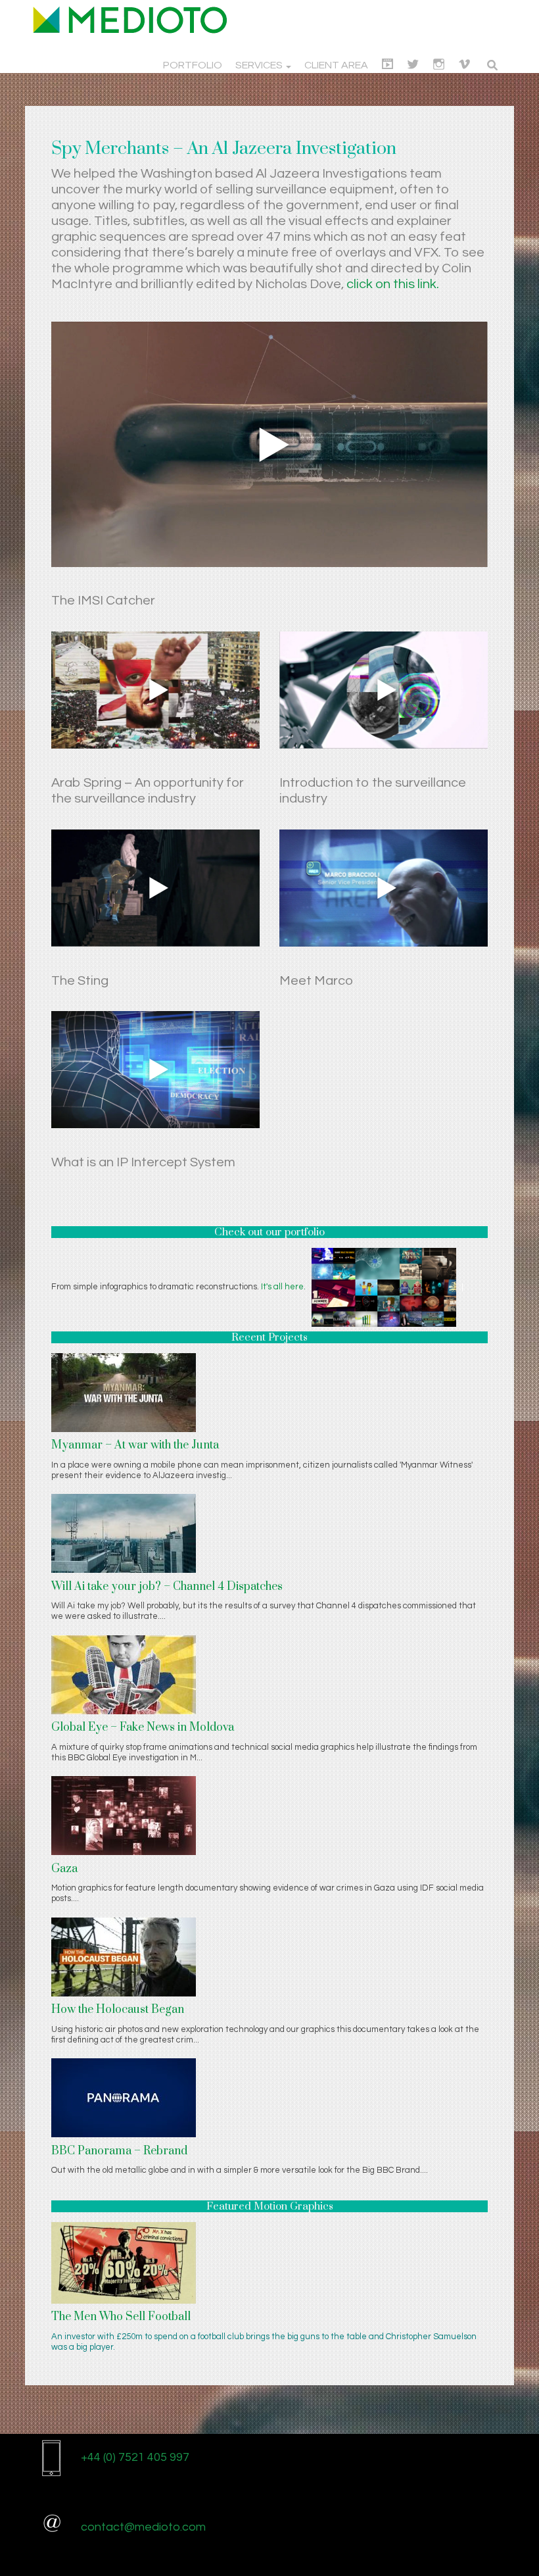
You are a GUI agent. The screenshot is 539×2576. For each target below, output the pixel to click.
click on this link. (393, 284)
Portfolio (193, 65)
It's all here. (283, 1287)
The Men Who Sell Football (121, 2317)
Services (260, 65)
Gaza (64, 1869)
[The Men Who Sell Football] (124, 2262)
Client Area (336, 65)
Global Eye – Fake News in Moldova (143, 1727)
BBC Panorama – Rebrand (119, 2151)
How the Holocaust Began (118, 2010)
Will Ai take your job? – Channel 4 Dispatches (167, 1587)
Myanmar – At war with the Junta (135, 1445)
